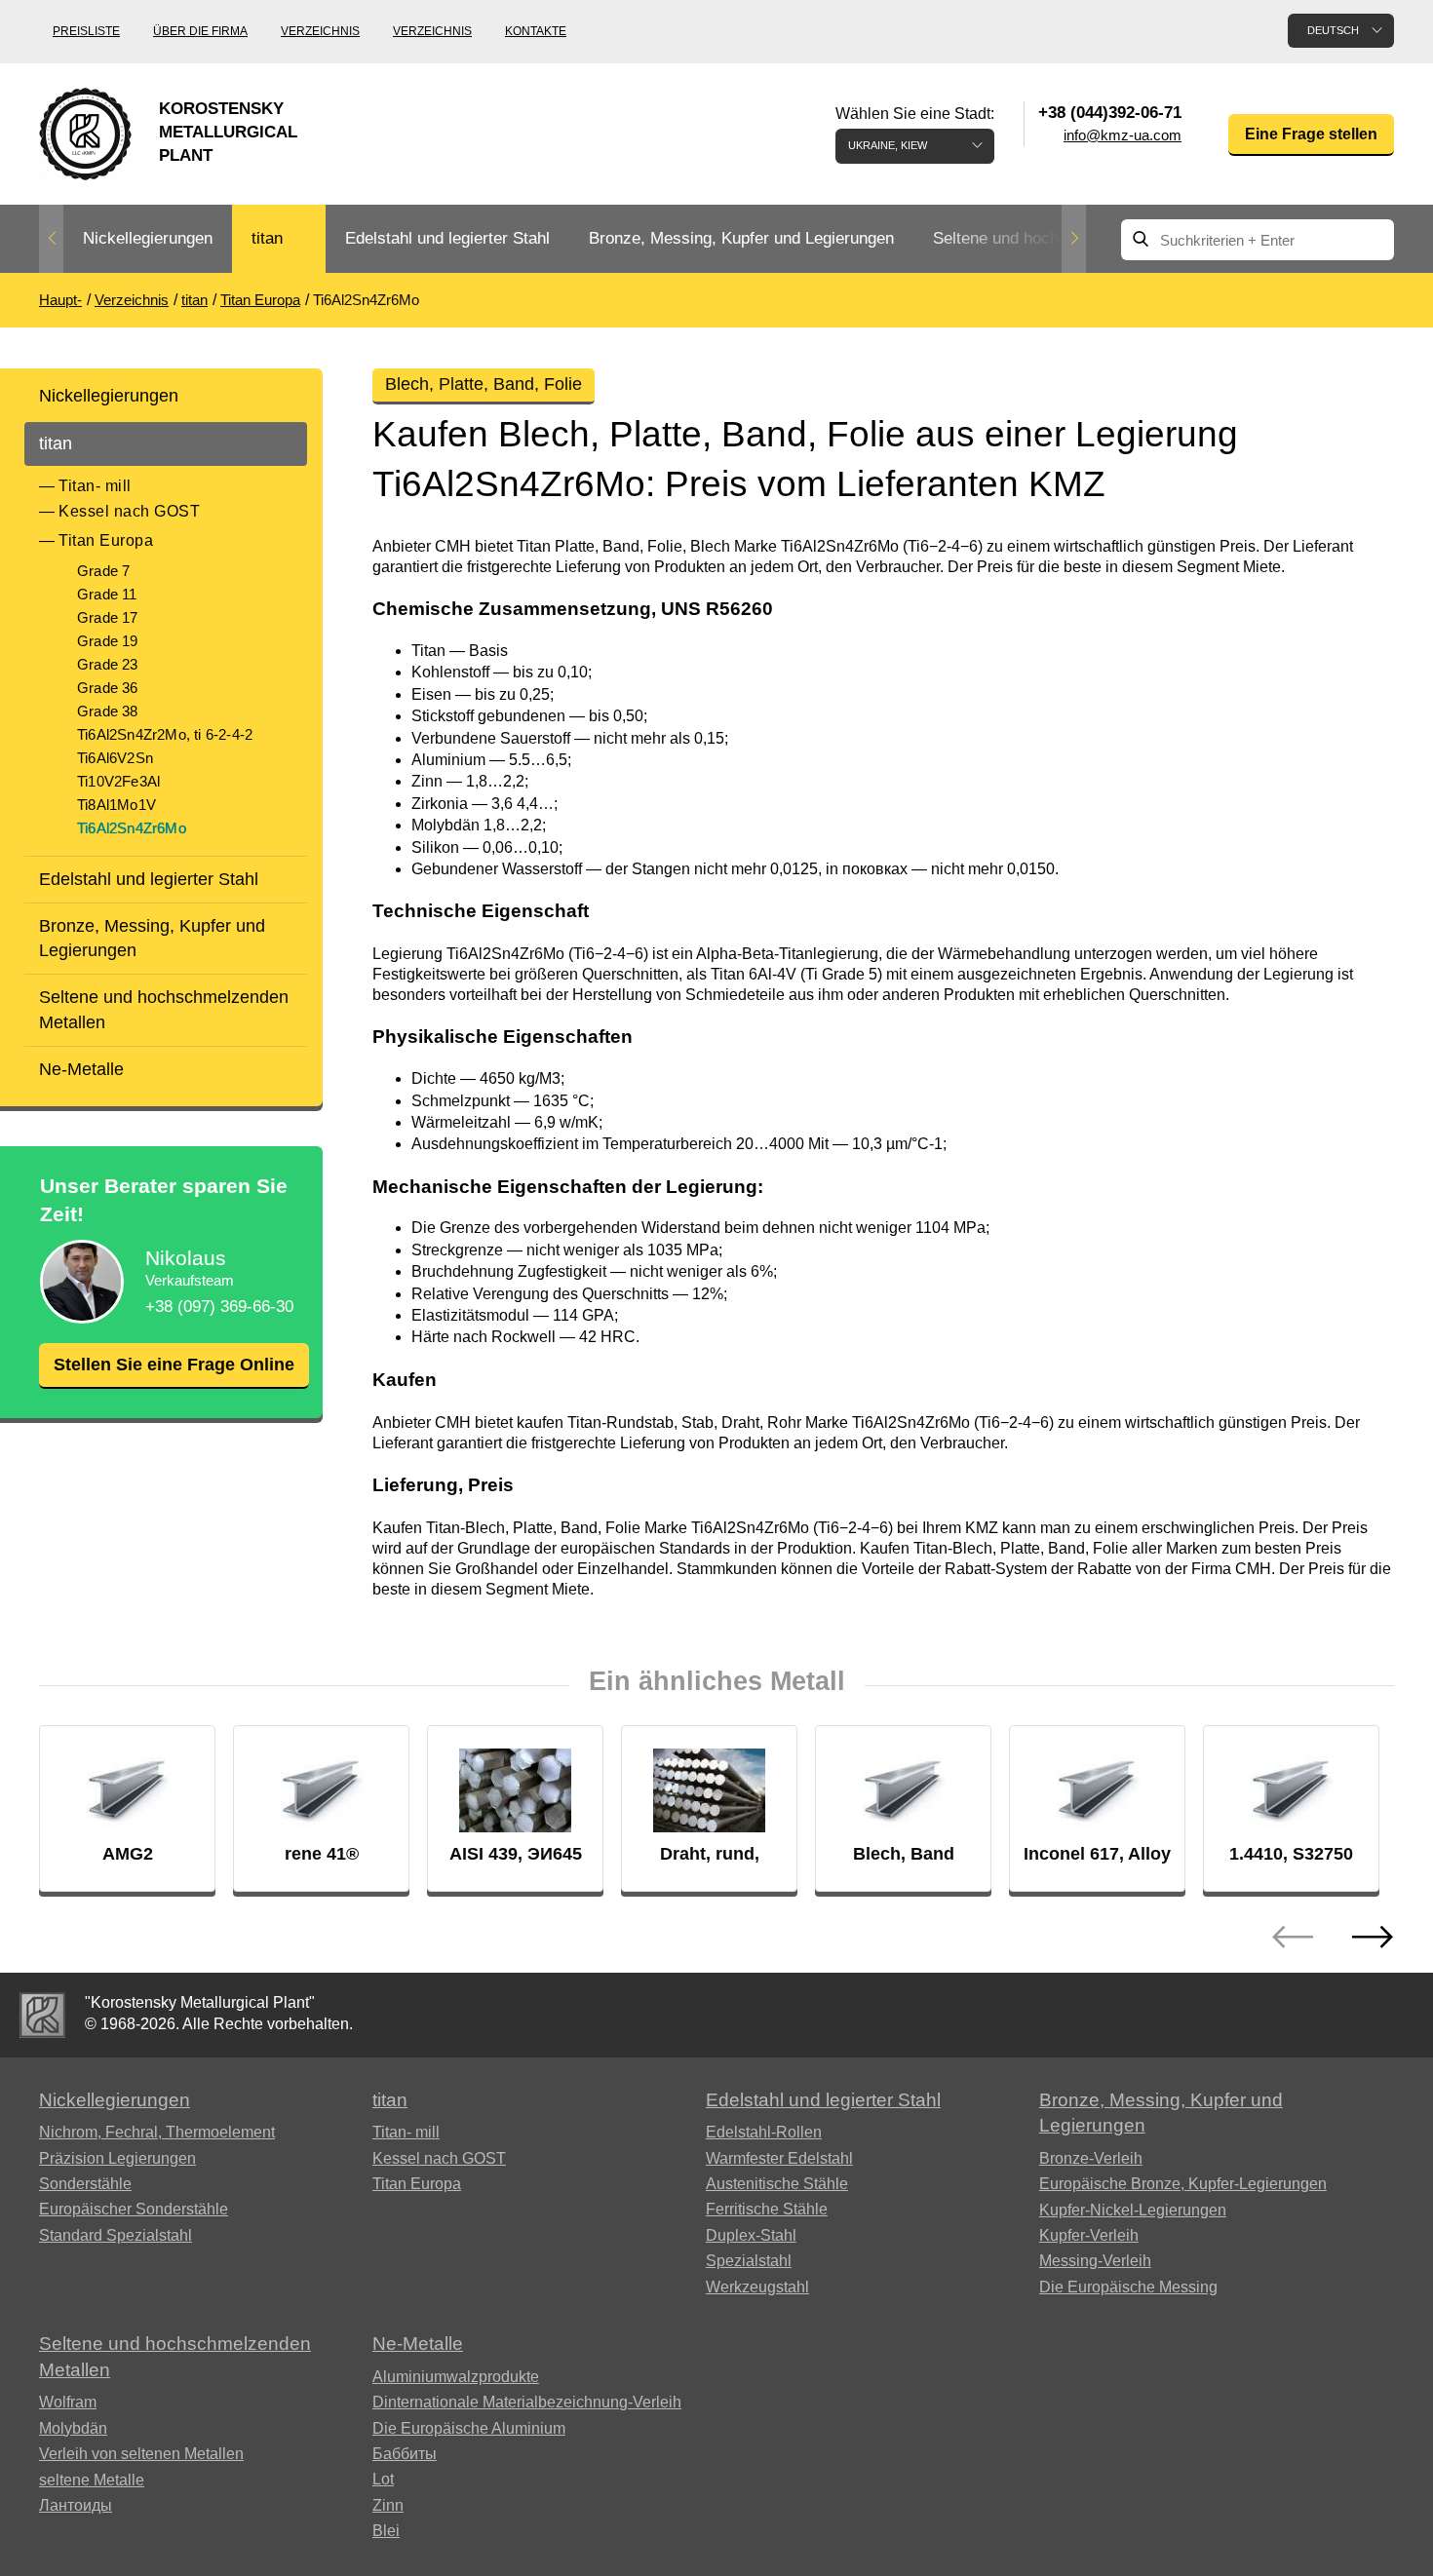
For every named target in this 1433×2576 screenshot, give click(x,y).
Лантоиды (76, 2505)
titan (267, 238)
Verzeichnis (320, 31)
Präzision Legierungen (117, 2158)
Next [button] (1074, 239)
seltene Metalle (92, 2480)
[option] (148, 239)
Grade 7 (103, 571)
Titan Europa (106, 540)
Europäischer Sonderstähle (134, 2209)
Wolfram (68, 2402)
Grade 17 (108, 617)
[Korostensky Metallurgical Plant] (42, 2015)
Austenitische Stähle (777, 2184)
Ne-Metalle (81, 1069)
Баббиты (405, 2454)
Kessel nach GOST (129, 511)
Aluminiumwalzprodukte (456, 2377)
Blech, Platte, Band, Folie (484, 384)
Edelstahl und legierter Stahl (447, 238)
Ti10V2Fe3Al (118, 781)
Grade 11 (107, 594)
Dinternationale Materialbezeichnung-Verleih (527, 2402)
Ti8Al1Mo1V (116, 805)
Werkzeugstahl (757, 2287)
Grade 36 (108, 688)
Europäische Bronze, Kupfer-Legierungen (1183, 2184)
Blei (386, 2531)
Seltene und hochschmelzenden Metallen (164, 1009)
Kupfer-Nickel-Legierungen (1133, 2210)
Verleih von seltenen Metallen (141, 2454)
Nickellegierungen (148, 238)
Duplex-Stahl (751, 2235)
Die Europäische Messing (1128, 2287)
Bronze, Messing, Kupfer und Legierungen (741, 238)
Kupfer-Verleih (1089, 2235)
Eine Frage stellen (1311, 134)
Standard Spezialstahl (116, 2235)
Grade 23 (108, 664)
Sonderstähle (85, 2184)
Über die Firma (200, 31)
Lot (383, 2479)
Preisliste (86, 31)
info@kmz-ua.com (1123, 135)
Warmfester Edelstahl (779, 2158)
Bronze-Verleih (1091, 2158)
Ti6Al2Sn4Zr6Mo (132, 828)
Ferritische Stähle (767, 2209)
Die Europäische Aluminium (469, 2428)
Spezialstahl (749, 2261)
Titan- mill (95, 486)
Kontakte (536, 31)
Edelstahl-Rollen (764, 2132)
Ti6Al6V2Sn (115, 758)
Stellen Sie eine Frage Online (174, 1365)
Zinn (388, 2505)
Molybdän (73, 2428)
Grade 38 (108, 711)
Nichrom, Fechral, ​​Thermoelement (157, 2132)
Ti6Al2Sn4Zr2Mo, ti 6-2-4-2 (165, 734)
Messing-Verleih (1095, 2261)
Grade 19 (108, 641)
